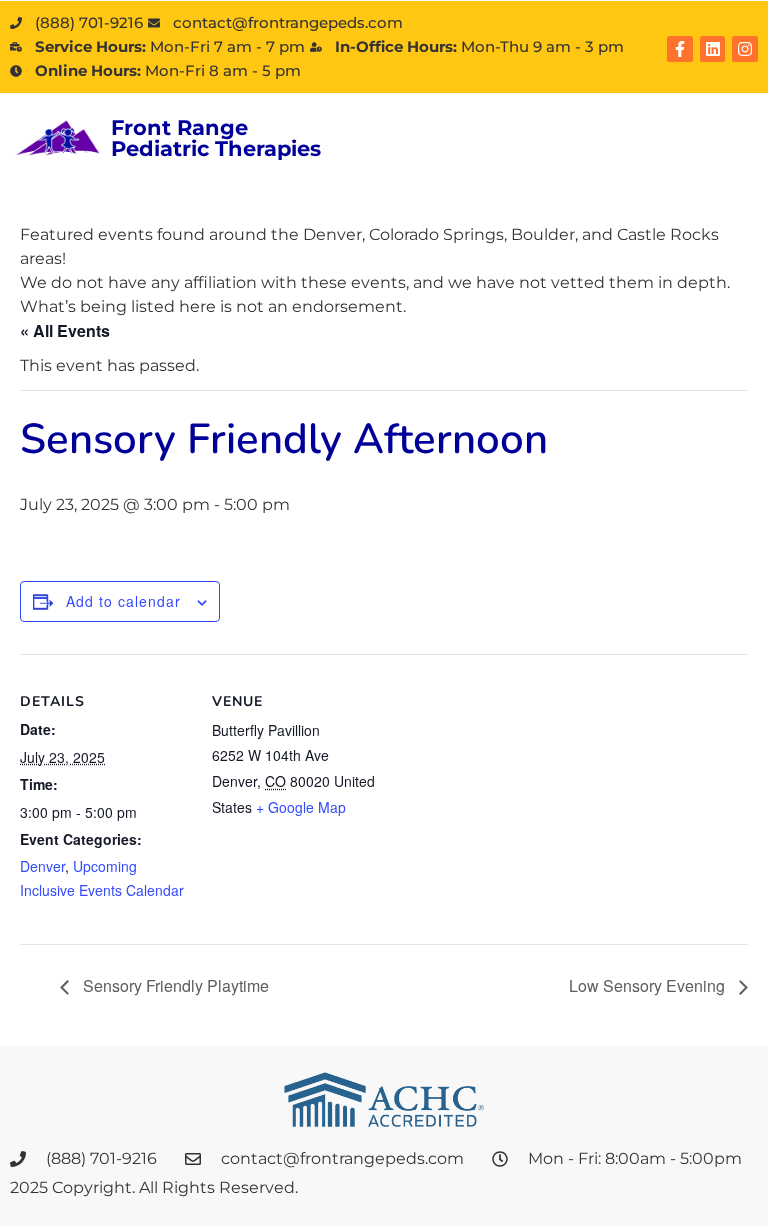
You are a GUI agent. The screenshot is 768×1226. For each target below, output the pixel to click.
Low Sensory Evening (649, 985)
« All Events (65, 330)
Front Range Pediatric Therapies (216, 138)
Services (503, 123)
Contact (516, 151)
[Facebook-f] (680, 49)
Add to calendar (123, 601)
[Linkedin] (713, 49)
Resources (631, 123)
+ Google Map (301, 807)
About (395, 123)
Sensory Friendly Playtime (174, 985)
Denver (42, 866)
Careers (402, 151)
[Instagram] (745, 49)
